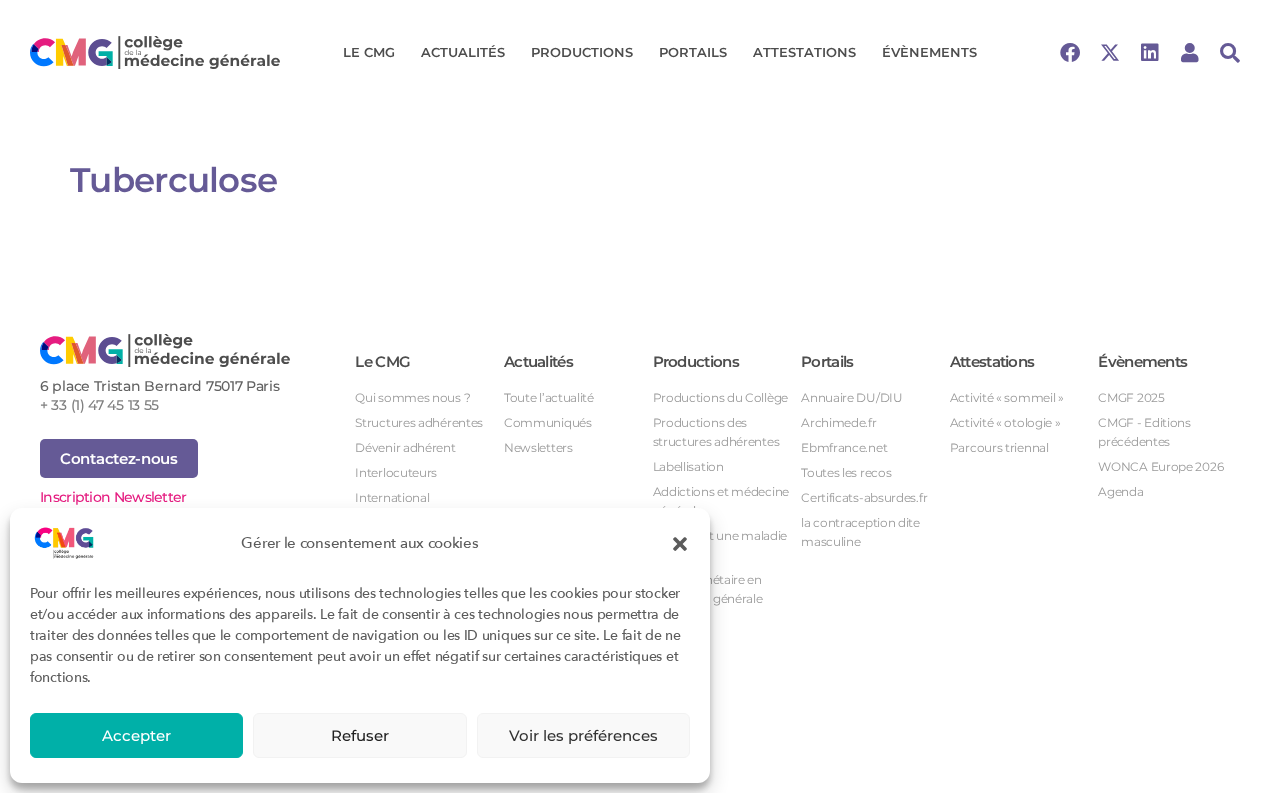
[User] (1190, 53)
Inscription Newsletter (113, 497)
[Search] (1230, 53)
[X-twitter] (1110, 53)
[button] (680, 543)
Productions (582, 52)
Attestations (804, 52)
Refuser (360, 735)
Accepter (136, 735)
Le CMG (369, 52)
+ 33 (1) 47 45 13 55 (99, 405)
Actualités (463, 52)
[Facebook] (1070, 53)
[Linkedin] (1150, 53)
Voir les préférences (583, 735)
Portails (693, 52)
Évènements (929, 52)
